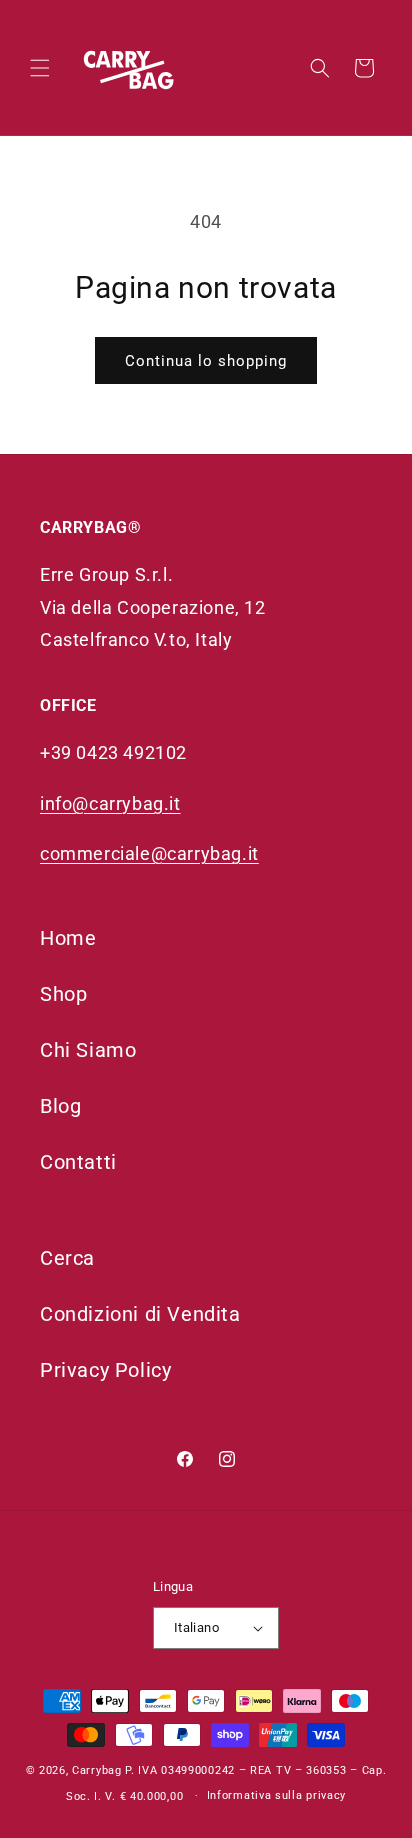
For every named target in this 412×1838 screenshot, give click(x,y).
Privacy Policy (105, 1370)
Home (68, 938)
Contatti (78, 1162)
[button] (40, 68)
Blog (60, 1106)
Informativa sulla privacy (277, 1795)
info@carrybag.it (110, 803)
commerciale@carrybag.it (149, 853)
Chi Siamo (88, 1050)
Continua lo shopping (206, 361)
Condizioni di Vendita (140, 1314)
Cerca (67, 1258)
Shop (63, 994)
